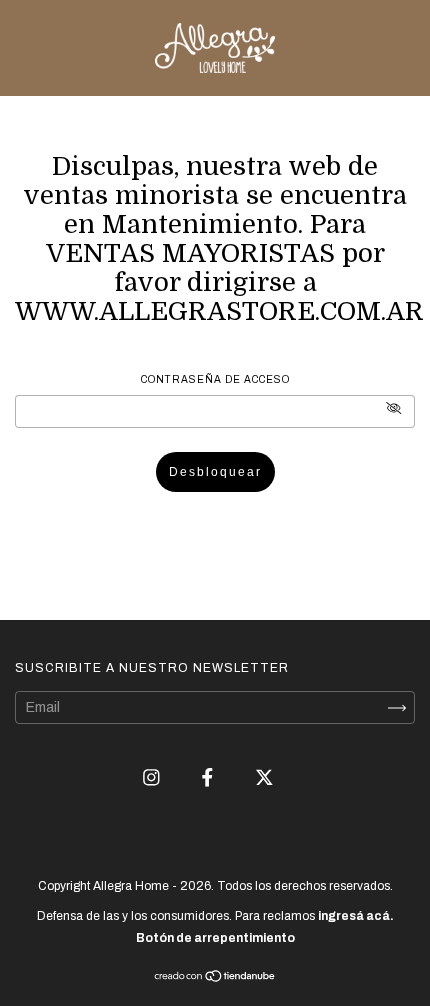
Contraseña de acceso (215, 379)
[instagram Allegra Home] (153, 777)
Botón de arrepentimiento (215, 938)
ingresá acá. (356, 916)
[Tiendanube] (215, 978)
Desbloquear (215, 472)
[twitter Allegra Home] (264, 777)
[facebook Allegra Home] (209, 777)
